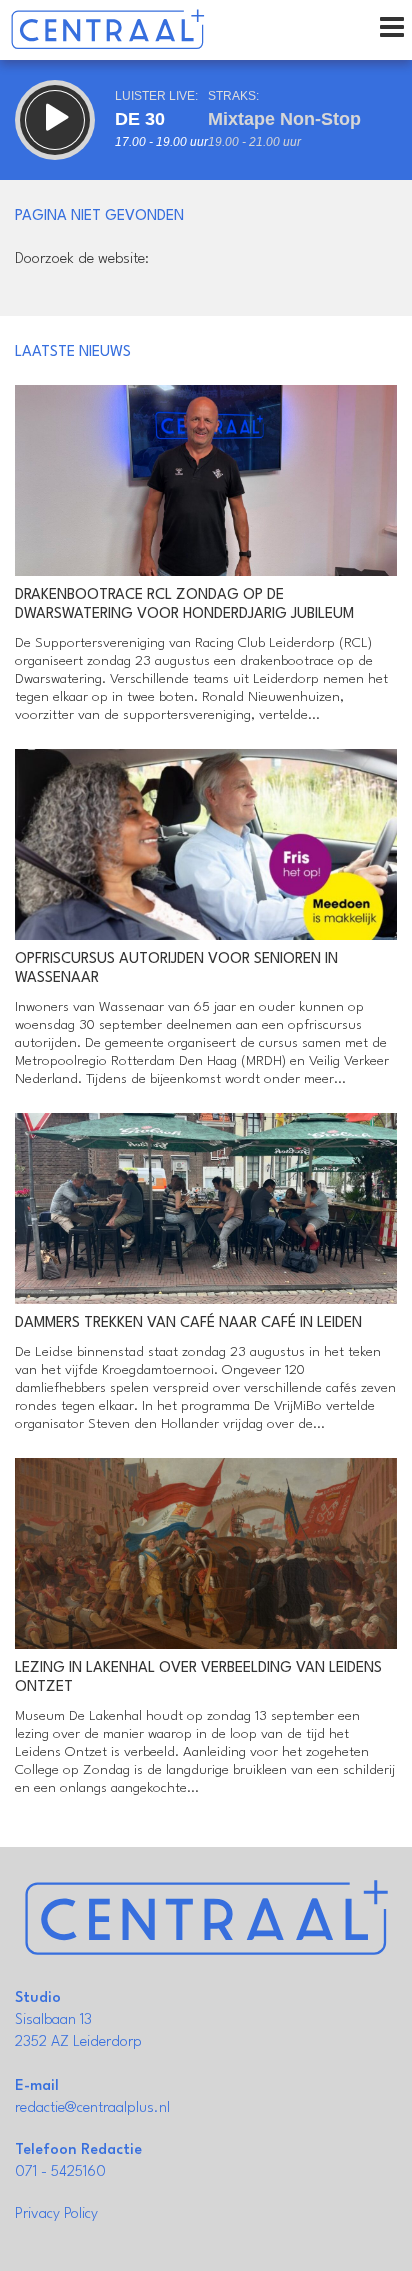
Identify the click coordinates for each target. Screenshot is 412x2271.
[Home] (107, 30)
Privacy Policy (56, 2214)
